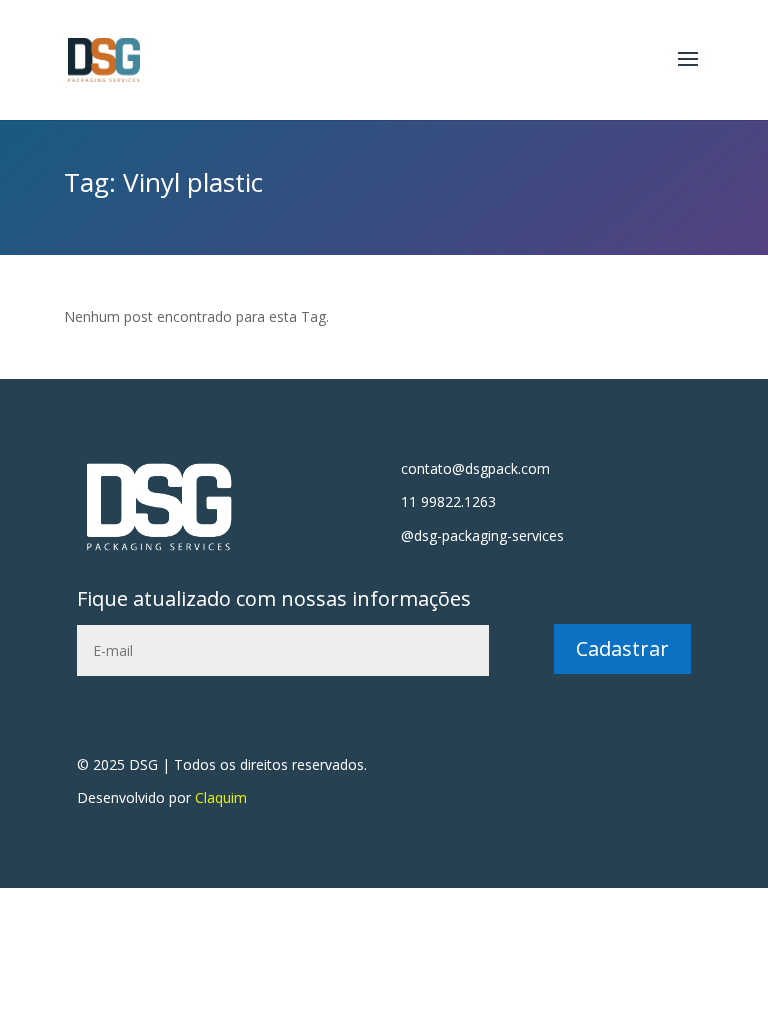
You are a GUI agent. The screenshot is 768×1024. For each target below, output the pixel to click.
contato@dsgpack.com (475, 468)
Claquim (221, 797)
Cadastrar (622, 648)
